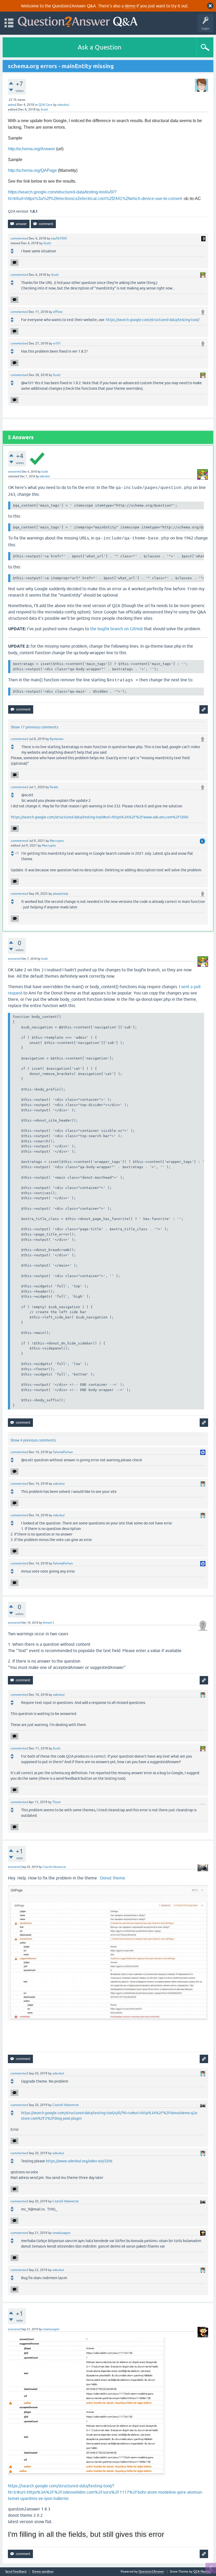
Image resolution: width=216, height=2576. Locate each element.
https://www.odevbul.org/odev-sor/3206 (79, 2161)
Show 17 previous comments (35, 727)
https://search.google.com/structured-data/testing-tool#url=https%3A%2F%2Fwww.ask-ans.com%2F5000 (100, 817)
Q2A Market (202, 2572)
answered (14, 472)
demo (130, 6)
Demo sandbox (43, 2572)
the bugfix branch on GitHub (117, 629)
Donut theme (113, 1878)
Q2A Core (45, 105)
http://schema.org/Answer (31, 149)
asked (12, 105)
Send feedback (16, 2572)
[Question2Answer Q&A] (78, 21)
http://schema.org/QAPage (32, 170)
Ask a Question (100, 47)
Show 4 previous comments (33, 1440)
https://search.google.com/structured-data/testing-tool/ (153, 320)
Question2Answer (151, 2572)
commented (19, 238)
